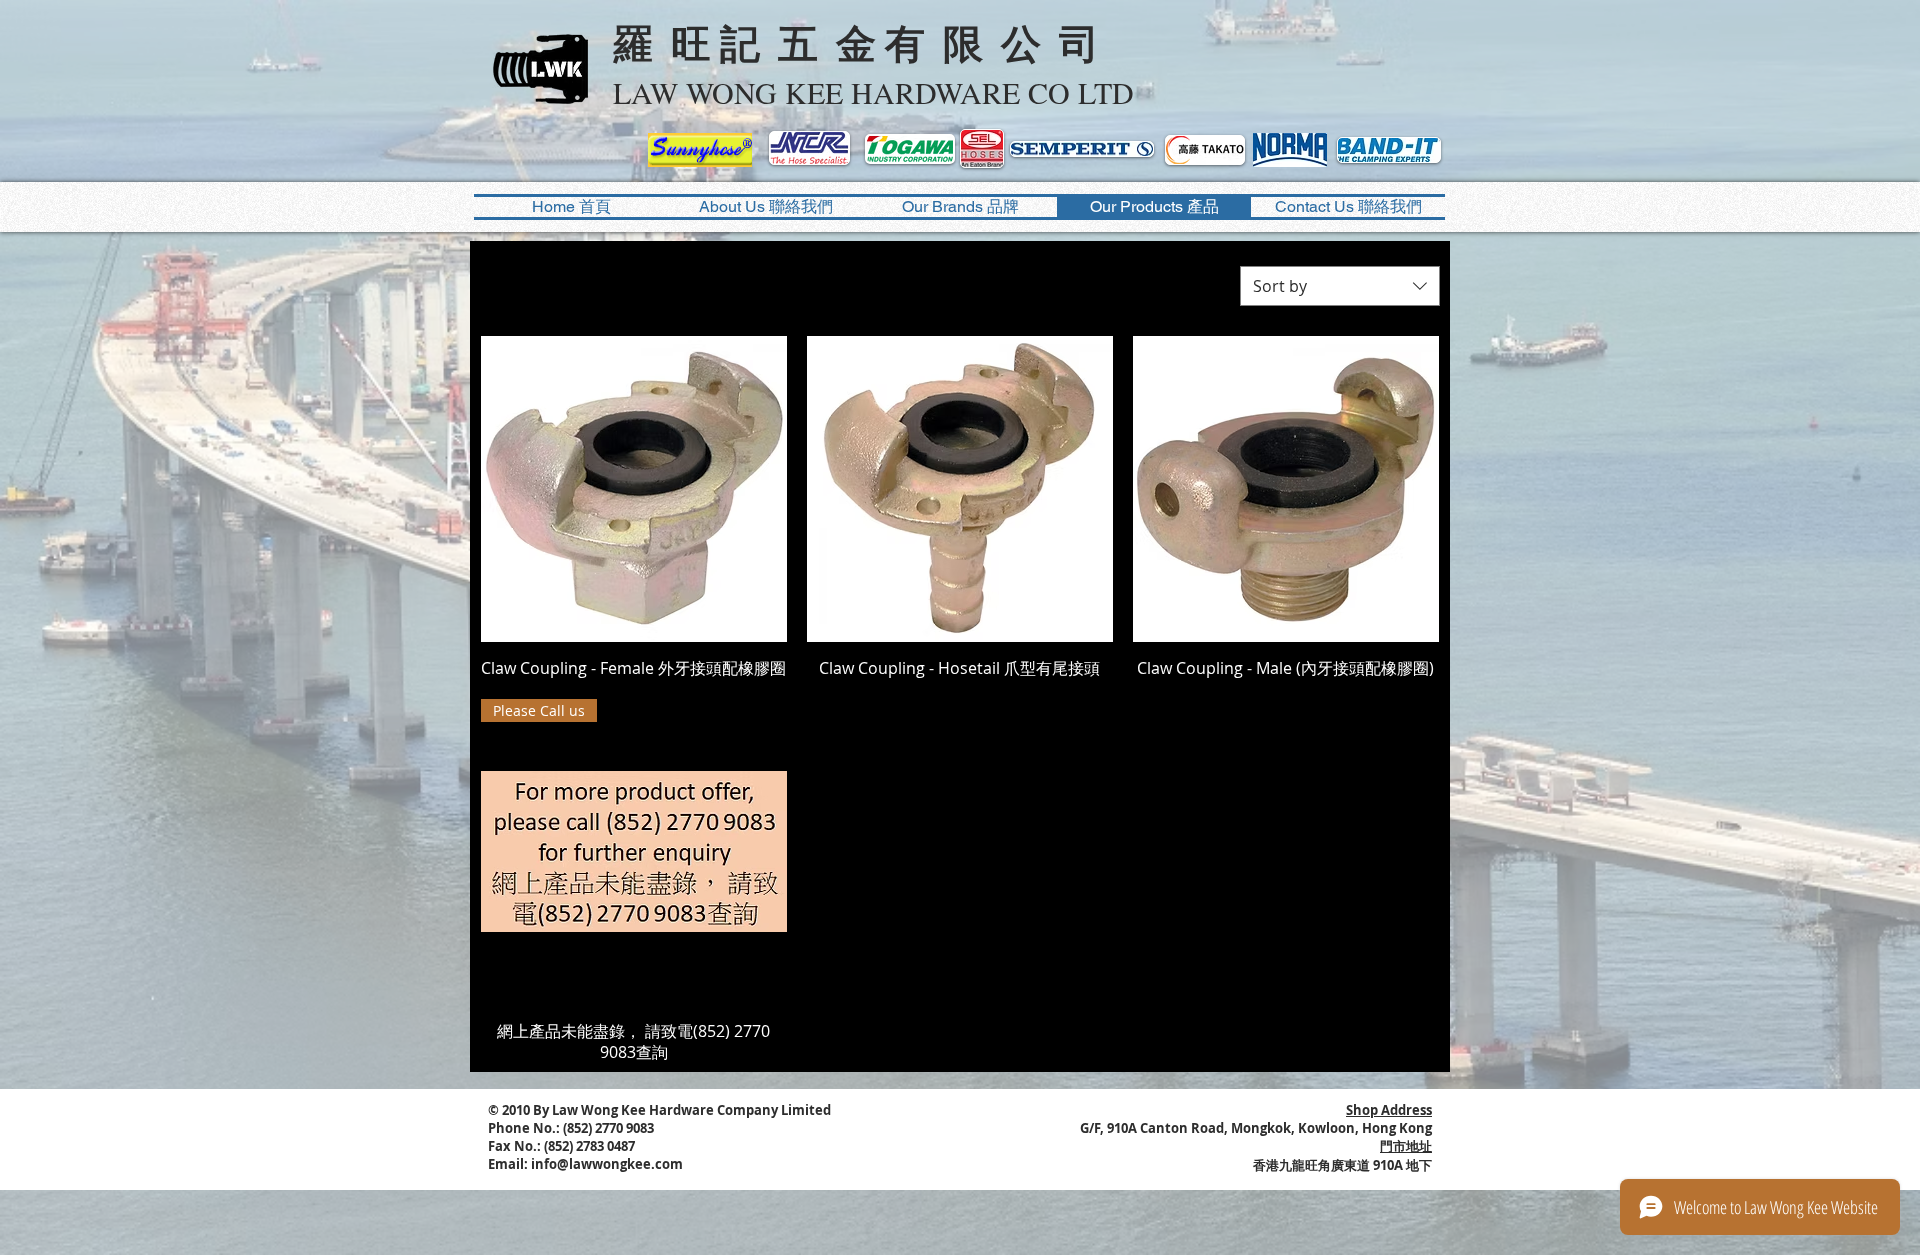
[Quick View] (634, 489)
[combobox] (1340, 286)
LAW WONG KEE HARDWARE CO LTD (873, 92)
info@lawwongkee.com (607, 1164)
